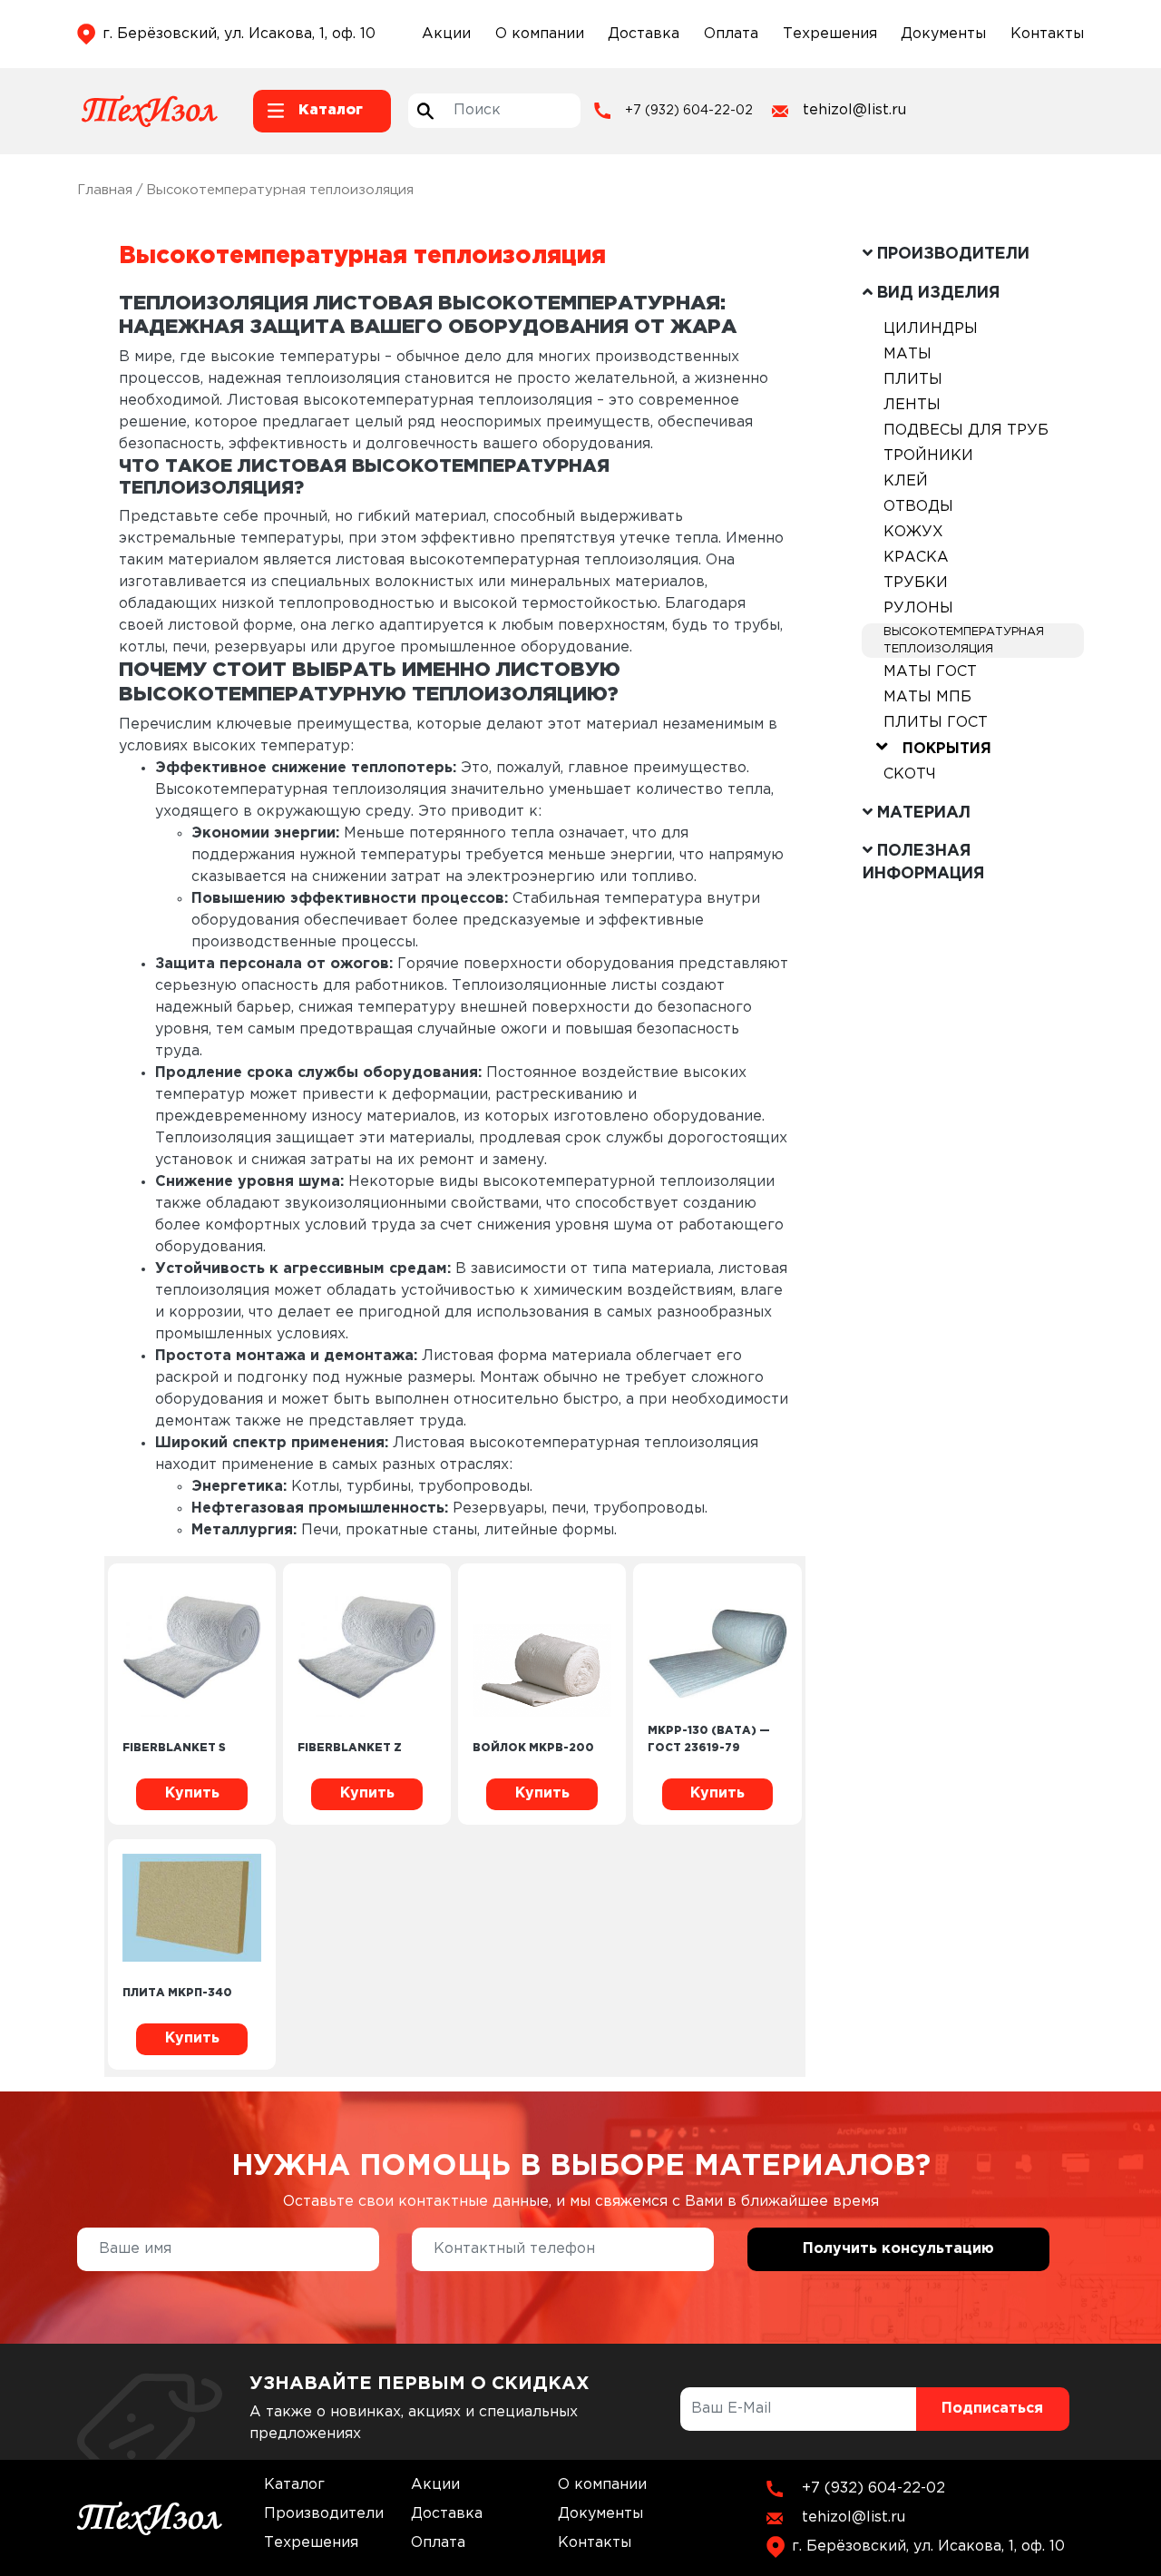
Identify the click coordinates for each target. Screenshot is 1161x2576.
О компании (540, 34)
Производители (324, 2514)
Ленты (912, 405)
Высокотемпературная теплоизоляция (964, 641)
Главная (105, 190)
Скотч (910, 774)
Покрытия (947, 749)
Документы (943, 34)
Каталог (294, 2485)
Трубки (916, 583)
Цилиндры (931, 329)
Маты (907, 354)
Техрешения (830, 34)
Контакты (1047, 34)
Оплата (731, 34)
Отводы (918, 507)
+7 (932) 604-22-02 (689, 111)
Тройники (928, 456)
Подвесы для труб (966, 431)
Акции (446, 34)
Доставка (644, 34)
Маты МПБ (927, 697)
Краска (916, 558)
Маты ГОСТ (930, 672)
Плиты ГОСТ (936, 723)
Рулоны (918, 608)
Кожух (913, 532)
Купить (192, 1793)
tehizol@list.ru (854, 110)
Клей (906, 481)
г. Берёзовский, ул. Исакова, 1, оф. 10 (239, 34)
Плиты (913, 380)
